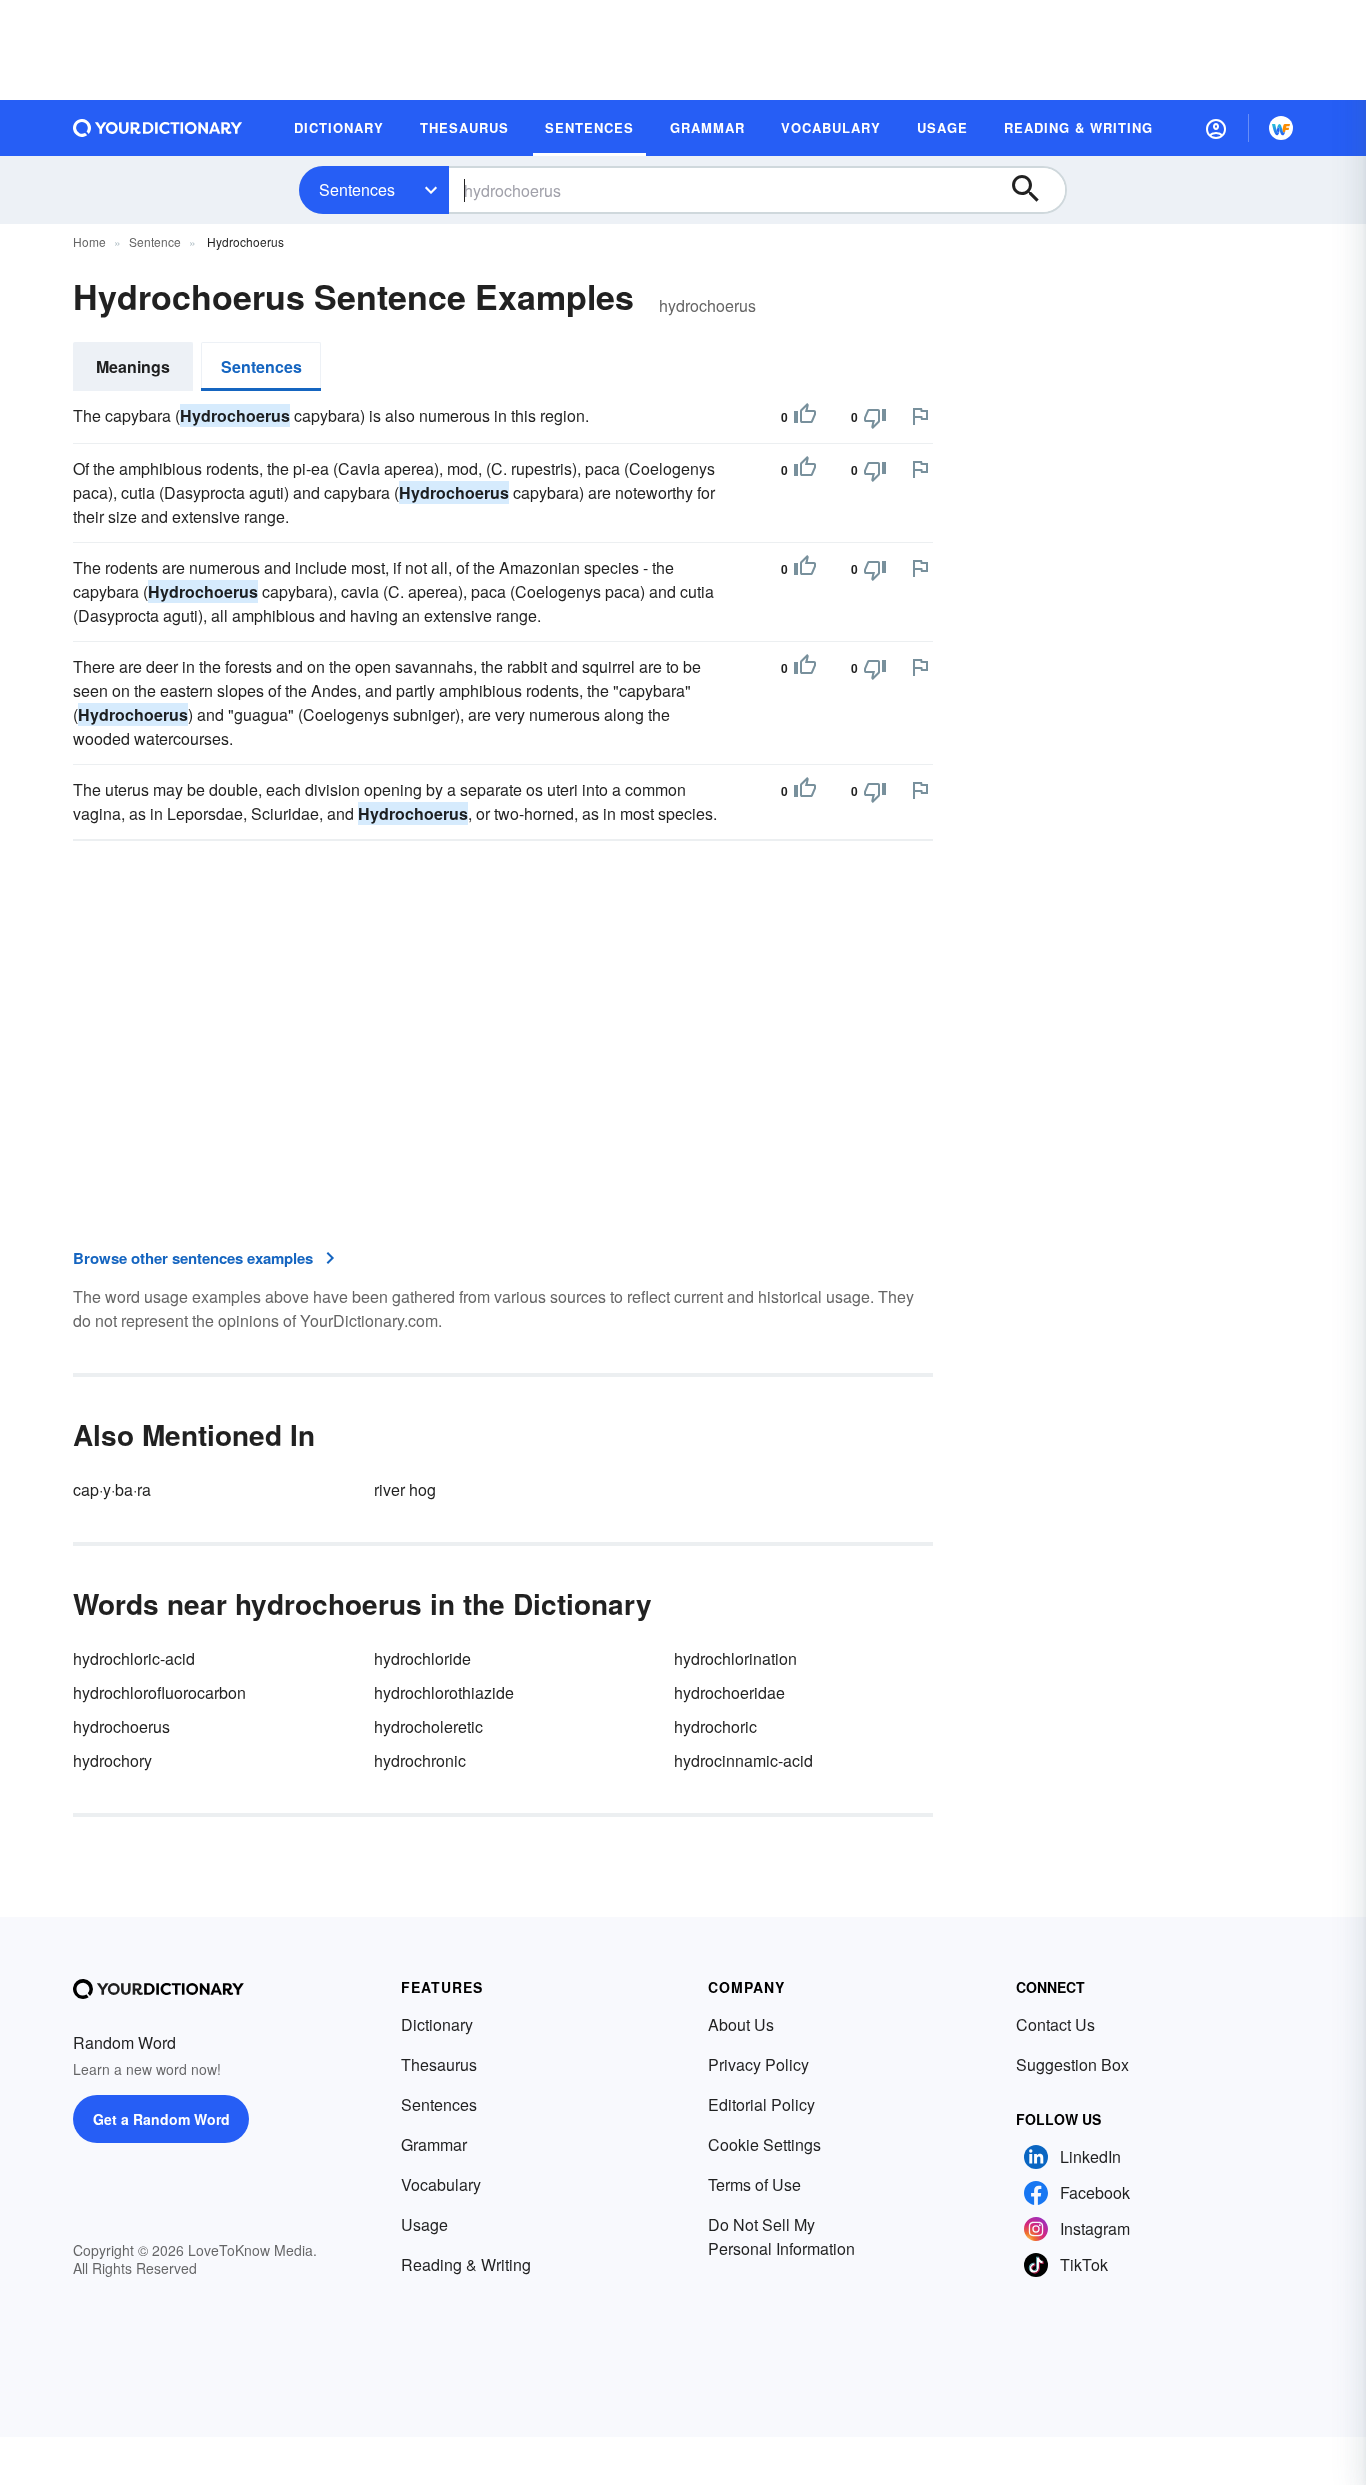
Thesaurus (439, 2064)
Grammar (434, 2144)
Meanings (133, 366)
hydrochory (112, 1760)
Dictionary (437, 2024)
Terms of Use (754, 2184)
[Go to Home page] (158, 128)
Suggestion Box (1072, 2064)
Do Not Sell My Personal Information (781, 2236)
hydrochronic (420, 1760)
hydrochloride (422, 1658)
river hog (405, 1489)
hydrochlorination (735, 1658)
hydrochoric (715, 1726)
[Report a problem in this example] (920, 416)
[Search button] (1035, 190)
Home (89, 241)
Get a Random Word (161, 2119)
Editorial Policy (761, 2104)
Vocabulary (441, 2184)
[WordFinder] (1281, 128)
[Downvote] (875, 417)
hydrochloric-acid (134, 1658)
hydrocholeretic (428, 1726)
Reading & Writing (466, 2264)
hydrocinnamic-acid (743, 1760)
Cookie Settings (764, 2144)
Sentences (357, 189)
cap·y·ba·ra (112, 1489)
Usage (424, 2224)
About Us (741, 2024)
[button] (1216, 128)
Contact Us (1055, 2024)
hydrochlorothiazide (444, 1692)
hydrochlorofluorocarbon (159, 1692)
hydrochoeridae (729, 1692)
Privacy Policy (758, 2064)
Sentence (155, 241)
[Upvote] (805, 417)
